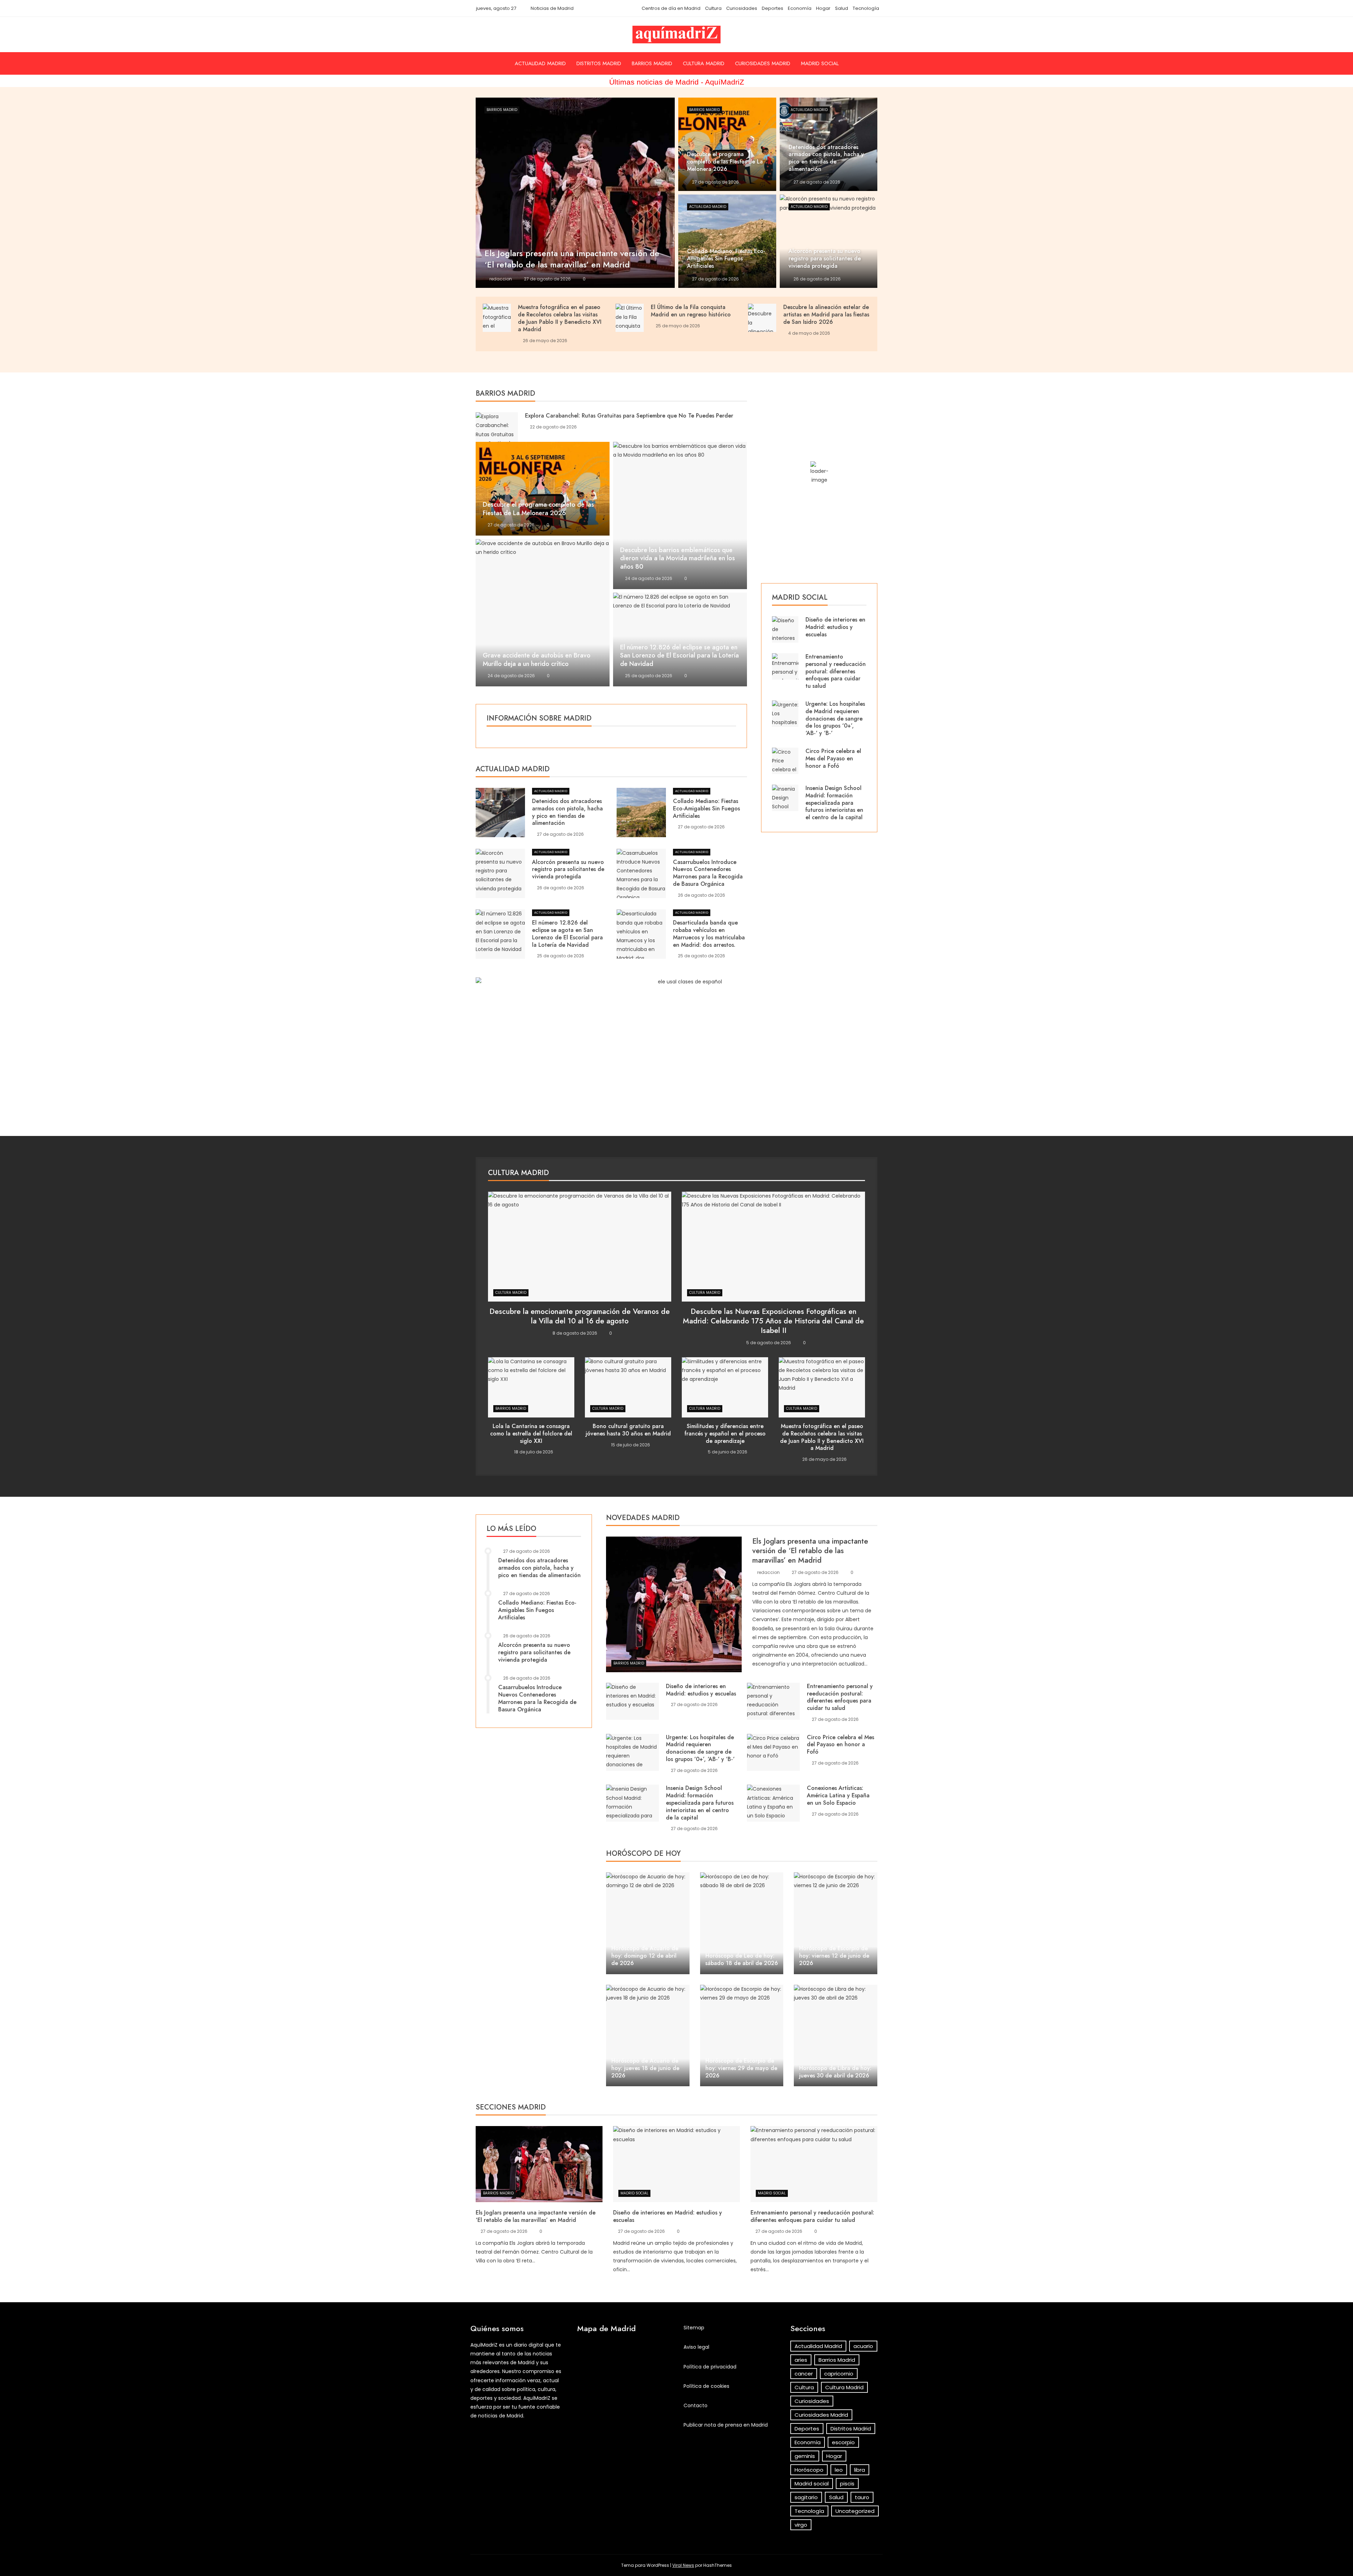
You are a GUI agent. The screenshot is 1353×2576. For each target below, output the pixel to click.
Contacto (696, 2405)
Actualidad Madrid (540, 63)
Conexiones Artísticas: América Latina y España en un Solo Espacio (838, 1795)
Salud (842, 8)
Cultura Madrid (704, 63)
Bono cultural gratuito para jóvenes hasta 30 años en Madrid (628, 1430)
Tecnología (866, 8)
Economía (800, 8)
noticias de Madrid (501, 2416)
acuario (863, 2346)
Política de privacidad (710, 2367)
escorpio (843, 2442)
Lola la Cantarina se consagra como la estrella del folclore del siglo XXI (531, 1434)
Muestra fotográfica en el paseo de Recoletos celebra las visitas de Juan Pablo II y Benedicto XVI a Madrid (560, 318)
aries (801, 2360)
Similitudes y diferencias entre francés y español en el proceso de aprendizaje (725, 1434)
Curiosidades (742, 8)
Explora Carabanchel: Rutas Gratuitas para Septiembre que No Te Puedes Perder (629, 416)
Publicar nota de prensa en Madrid (726, 2425)
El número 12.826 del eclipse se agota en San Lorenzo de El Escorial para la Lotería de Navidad (679, 656)
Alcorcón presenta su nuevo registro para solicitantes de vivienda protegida (568, 869)
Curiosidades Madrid (763, 63)
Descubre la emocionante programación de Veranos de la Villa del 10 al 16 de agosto (580, 1316)
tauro (862, 2497)
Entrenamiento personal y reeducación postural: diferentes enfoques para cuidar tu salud (836, 671)
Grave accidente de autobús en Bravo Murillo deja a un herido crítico (537, 660)
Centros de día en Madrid (671, 8)
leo (839, 2470)
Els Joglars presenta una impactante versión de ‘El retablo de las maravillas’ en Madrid (810, 1551)
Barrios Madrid (652, 63)
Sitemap (694, 2328)
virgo (801, 2525)
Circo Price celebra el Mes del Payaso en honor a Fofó (833, 758)
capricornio (839, 2374)
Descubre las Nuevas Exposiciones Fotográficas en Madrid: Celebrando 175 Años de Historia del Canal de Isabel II (773, 1321)
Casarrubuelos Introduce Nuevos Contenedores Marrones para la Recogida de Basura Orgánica (708, 873)
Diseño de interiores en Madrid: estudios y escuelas (835, 627)
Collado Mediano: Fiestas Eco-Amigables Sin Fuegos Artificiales (706, 808)
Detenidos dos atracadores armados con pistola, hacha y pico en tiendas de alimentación (567, 812)
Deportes (773, 8)
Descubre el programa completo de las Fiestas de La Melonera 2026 (538, 509)
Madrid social (820, 63)
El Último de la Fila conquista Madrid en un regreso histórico (691, 311)
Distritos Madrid (599, 63)
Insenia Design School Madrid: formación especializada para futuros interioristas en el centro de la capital (834, 803)
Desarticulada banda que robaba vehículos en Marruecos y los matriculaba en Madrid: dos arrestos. (709, 934)
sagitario (806, 2497)
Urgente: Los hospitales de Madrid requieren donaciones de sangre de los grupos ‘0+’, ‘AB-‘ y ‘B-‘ (835, 718)
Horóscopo (809, 2470)
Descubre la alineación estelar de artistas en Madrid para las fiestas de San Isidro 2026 (826, 314)
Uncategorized (855, 2511)
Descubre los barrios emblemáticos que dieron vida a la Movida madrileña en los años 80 (678, 558)
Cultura (713, 8)
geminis (805, 2456)
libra (860, 2470)
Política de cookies (706, 2386)
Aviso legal (696, 2347)
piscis (847, 2484)
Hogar (823, 8)
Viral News (683, 2565)
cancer (804, 2374)
